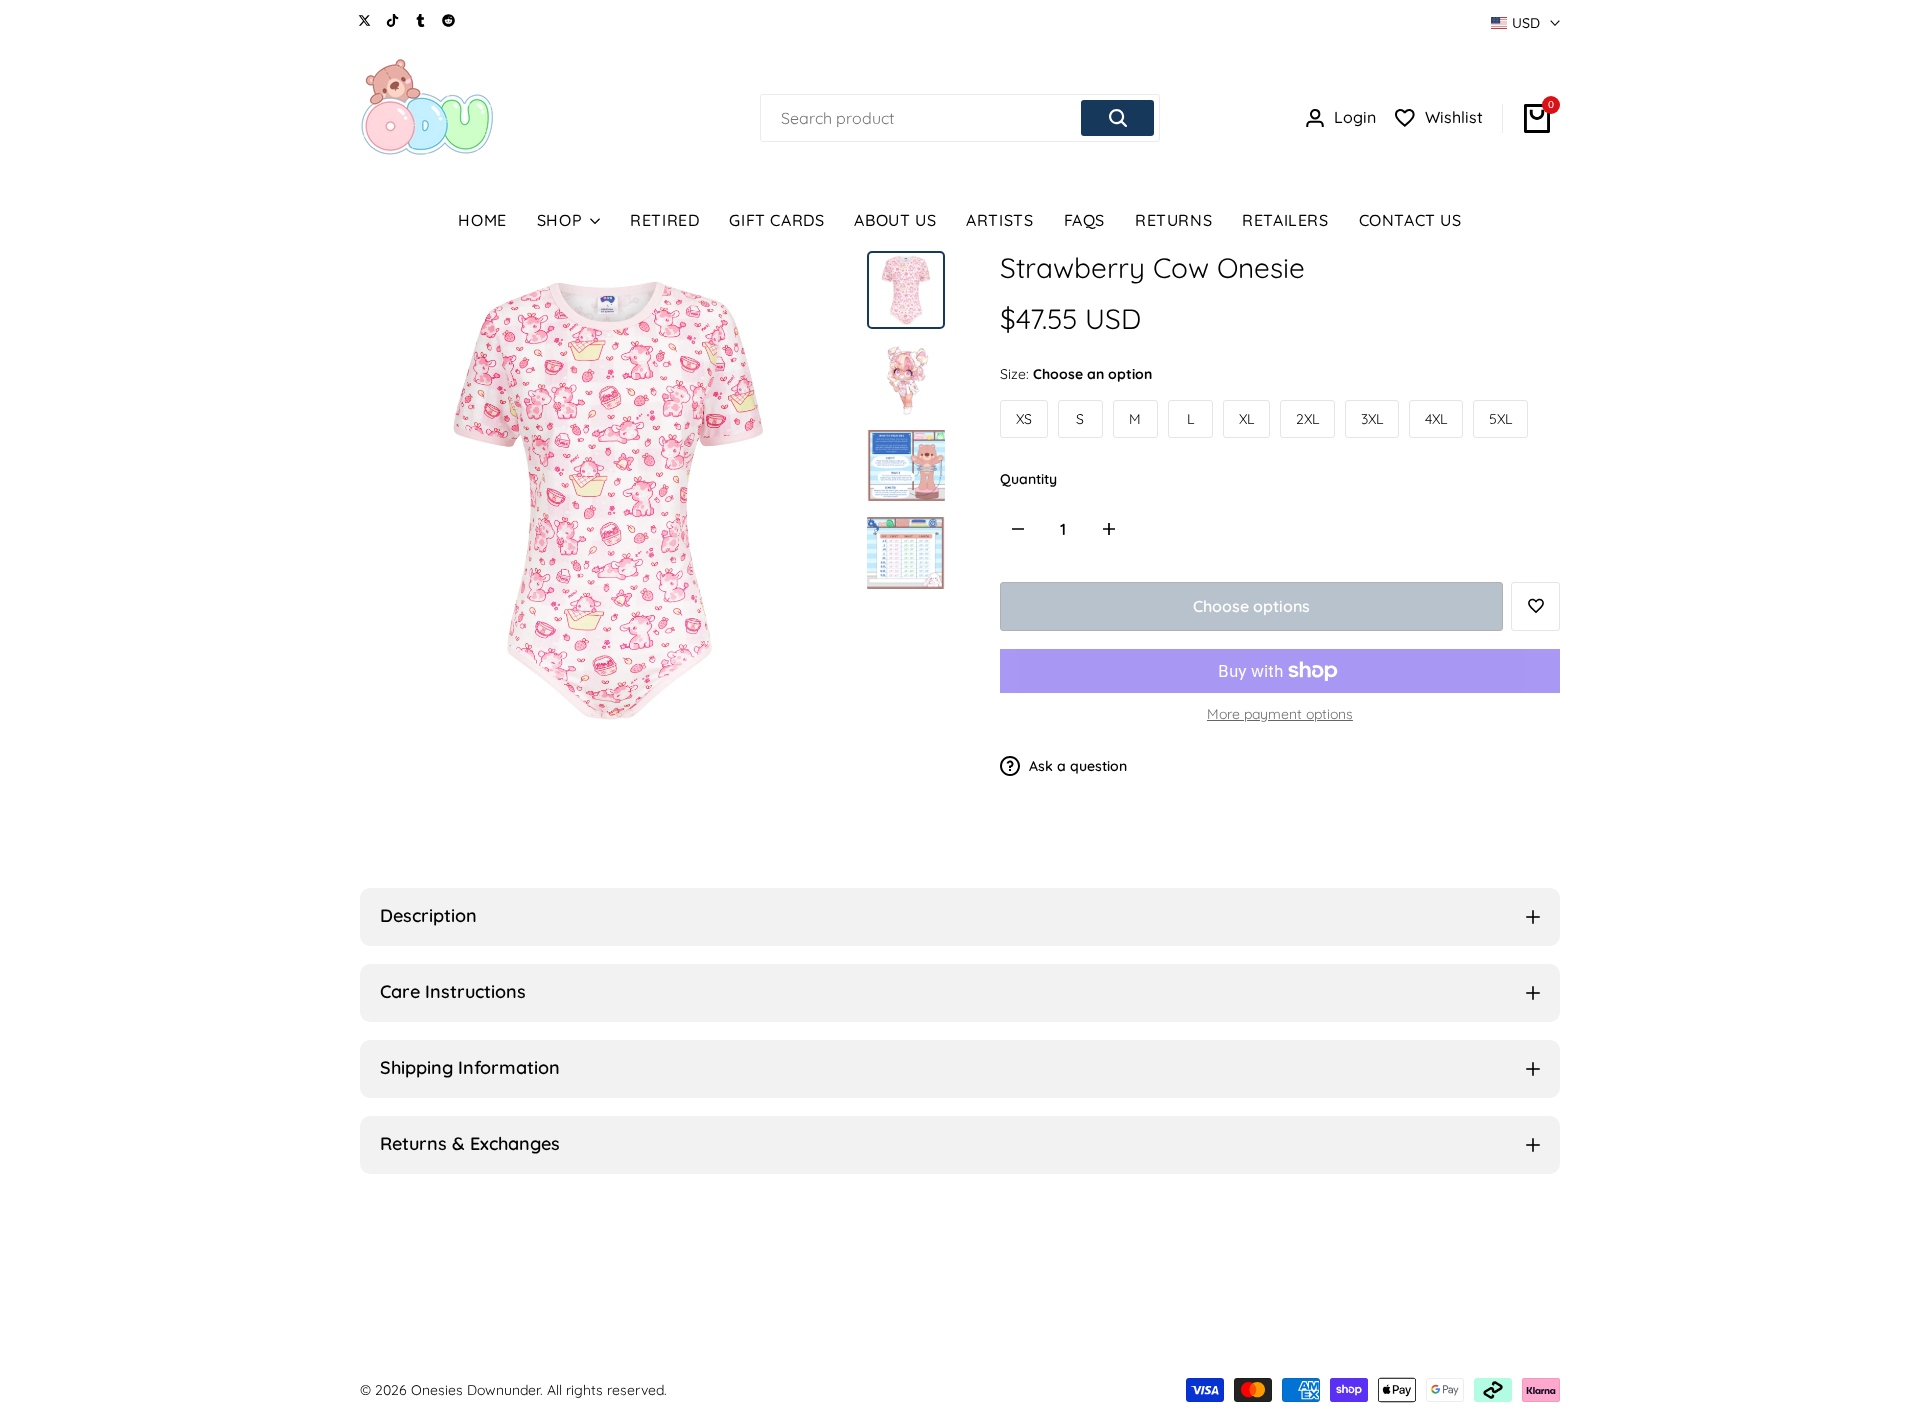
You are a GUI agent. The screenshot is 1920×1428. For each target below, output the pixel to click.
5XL (1500, 419)
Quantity (1028, 479)
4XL (1436, 419)
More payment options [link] (1280, 714)
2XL (1307, 419)
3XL (1372, 419)
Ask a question (1076, 766)
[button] (1535, 606)
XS (1024, 419)
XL (1246, 419)
